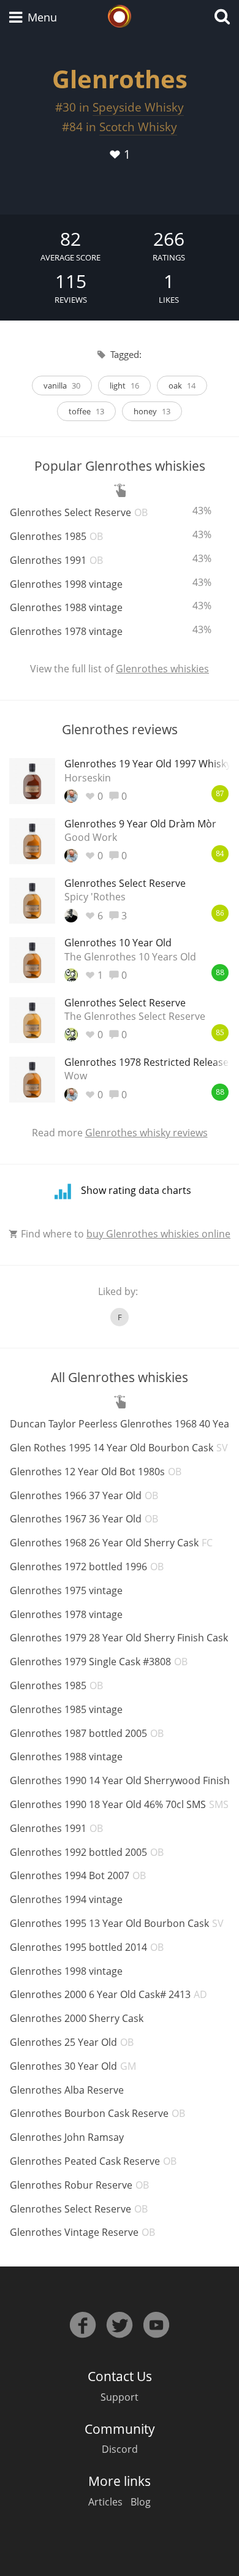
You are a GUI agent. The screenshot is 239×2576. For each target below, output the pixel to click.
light (124, 386)
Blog (141, 2502)
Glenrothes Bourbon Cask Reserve (97, 2113)
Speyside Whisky (138, 107)
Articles (105, 2502)
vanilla (62, 386)
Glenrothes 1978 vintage (66, 631)
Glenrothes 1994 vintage (66, 1899)
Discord (120, 2449)
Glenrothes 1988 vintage (66, 607)
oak (182, 386)
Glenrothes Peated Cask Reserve (93, 2161)
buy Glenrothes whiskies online (158, 1234)
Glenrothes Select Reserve (79, 512)
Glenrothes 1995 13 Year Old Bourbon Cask (117, 1923)
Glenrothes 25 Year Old (72, 2042)
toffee (86, 411)
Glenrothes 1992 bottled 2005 (87, 1852)
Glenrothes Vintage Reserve (82, 2232)
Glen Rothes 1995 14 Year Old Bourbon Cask (119, 1448)
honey (152, 411)
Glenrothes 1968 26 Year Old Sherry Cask (111, 1543)
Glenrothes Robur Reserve (79, 2185)
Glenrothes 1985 (56, 536)
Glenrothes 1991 (56, 560)
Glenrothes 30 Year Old (73, 2066)
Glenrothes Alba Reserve (67, 2090)
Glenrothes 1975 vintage (66, 1590)
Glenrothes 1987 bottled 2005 (87, 1733)
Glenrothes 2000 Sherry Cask (77, 2018)
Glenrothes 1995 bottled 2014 (87, 1947)
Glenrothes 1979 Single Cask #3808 (99, 1662)
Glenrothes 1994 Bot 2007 (78, 1875)
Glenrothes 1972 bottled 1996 (87, 1567)
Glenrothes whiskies (162, 669)
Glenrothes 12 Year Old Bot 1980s (96, 1472)
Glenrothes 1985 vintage (66, 1709)
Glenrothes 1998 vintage (66, 584)
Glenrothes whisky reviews (146, 1133)
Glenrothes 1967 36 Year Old (84, 1519)
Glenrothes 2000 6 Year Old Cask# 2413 (108, 1994)
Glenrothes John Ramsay (67, 2137)
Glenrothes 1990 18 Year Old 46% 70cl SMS (119, 1804)
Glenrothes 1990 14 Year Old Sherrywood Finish (120, 1780)
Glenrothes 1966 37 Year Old (84, 1495)
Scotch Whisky (138, 127)
